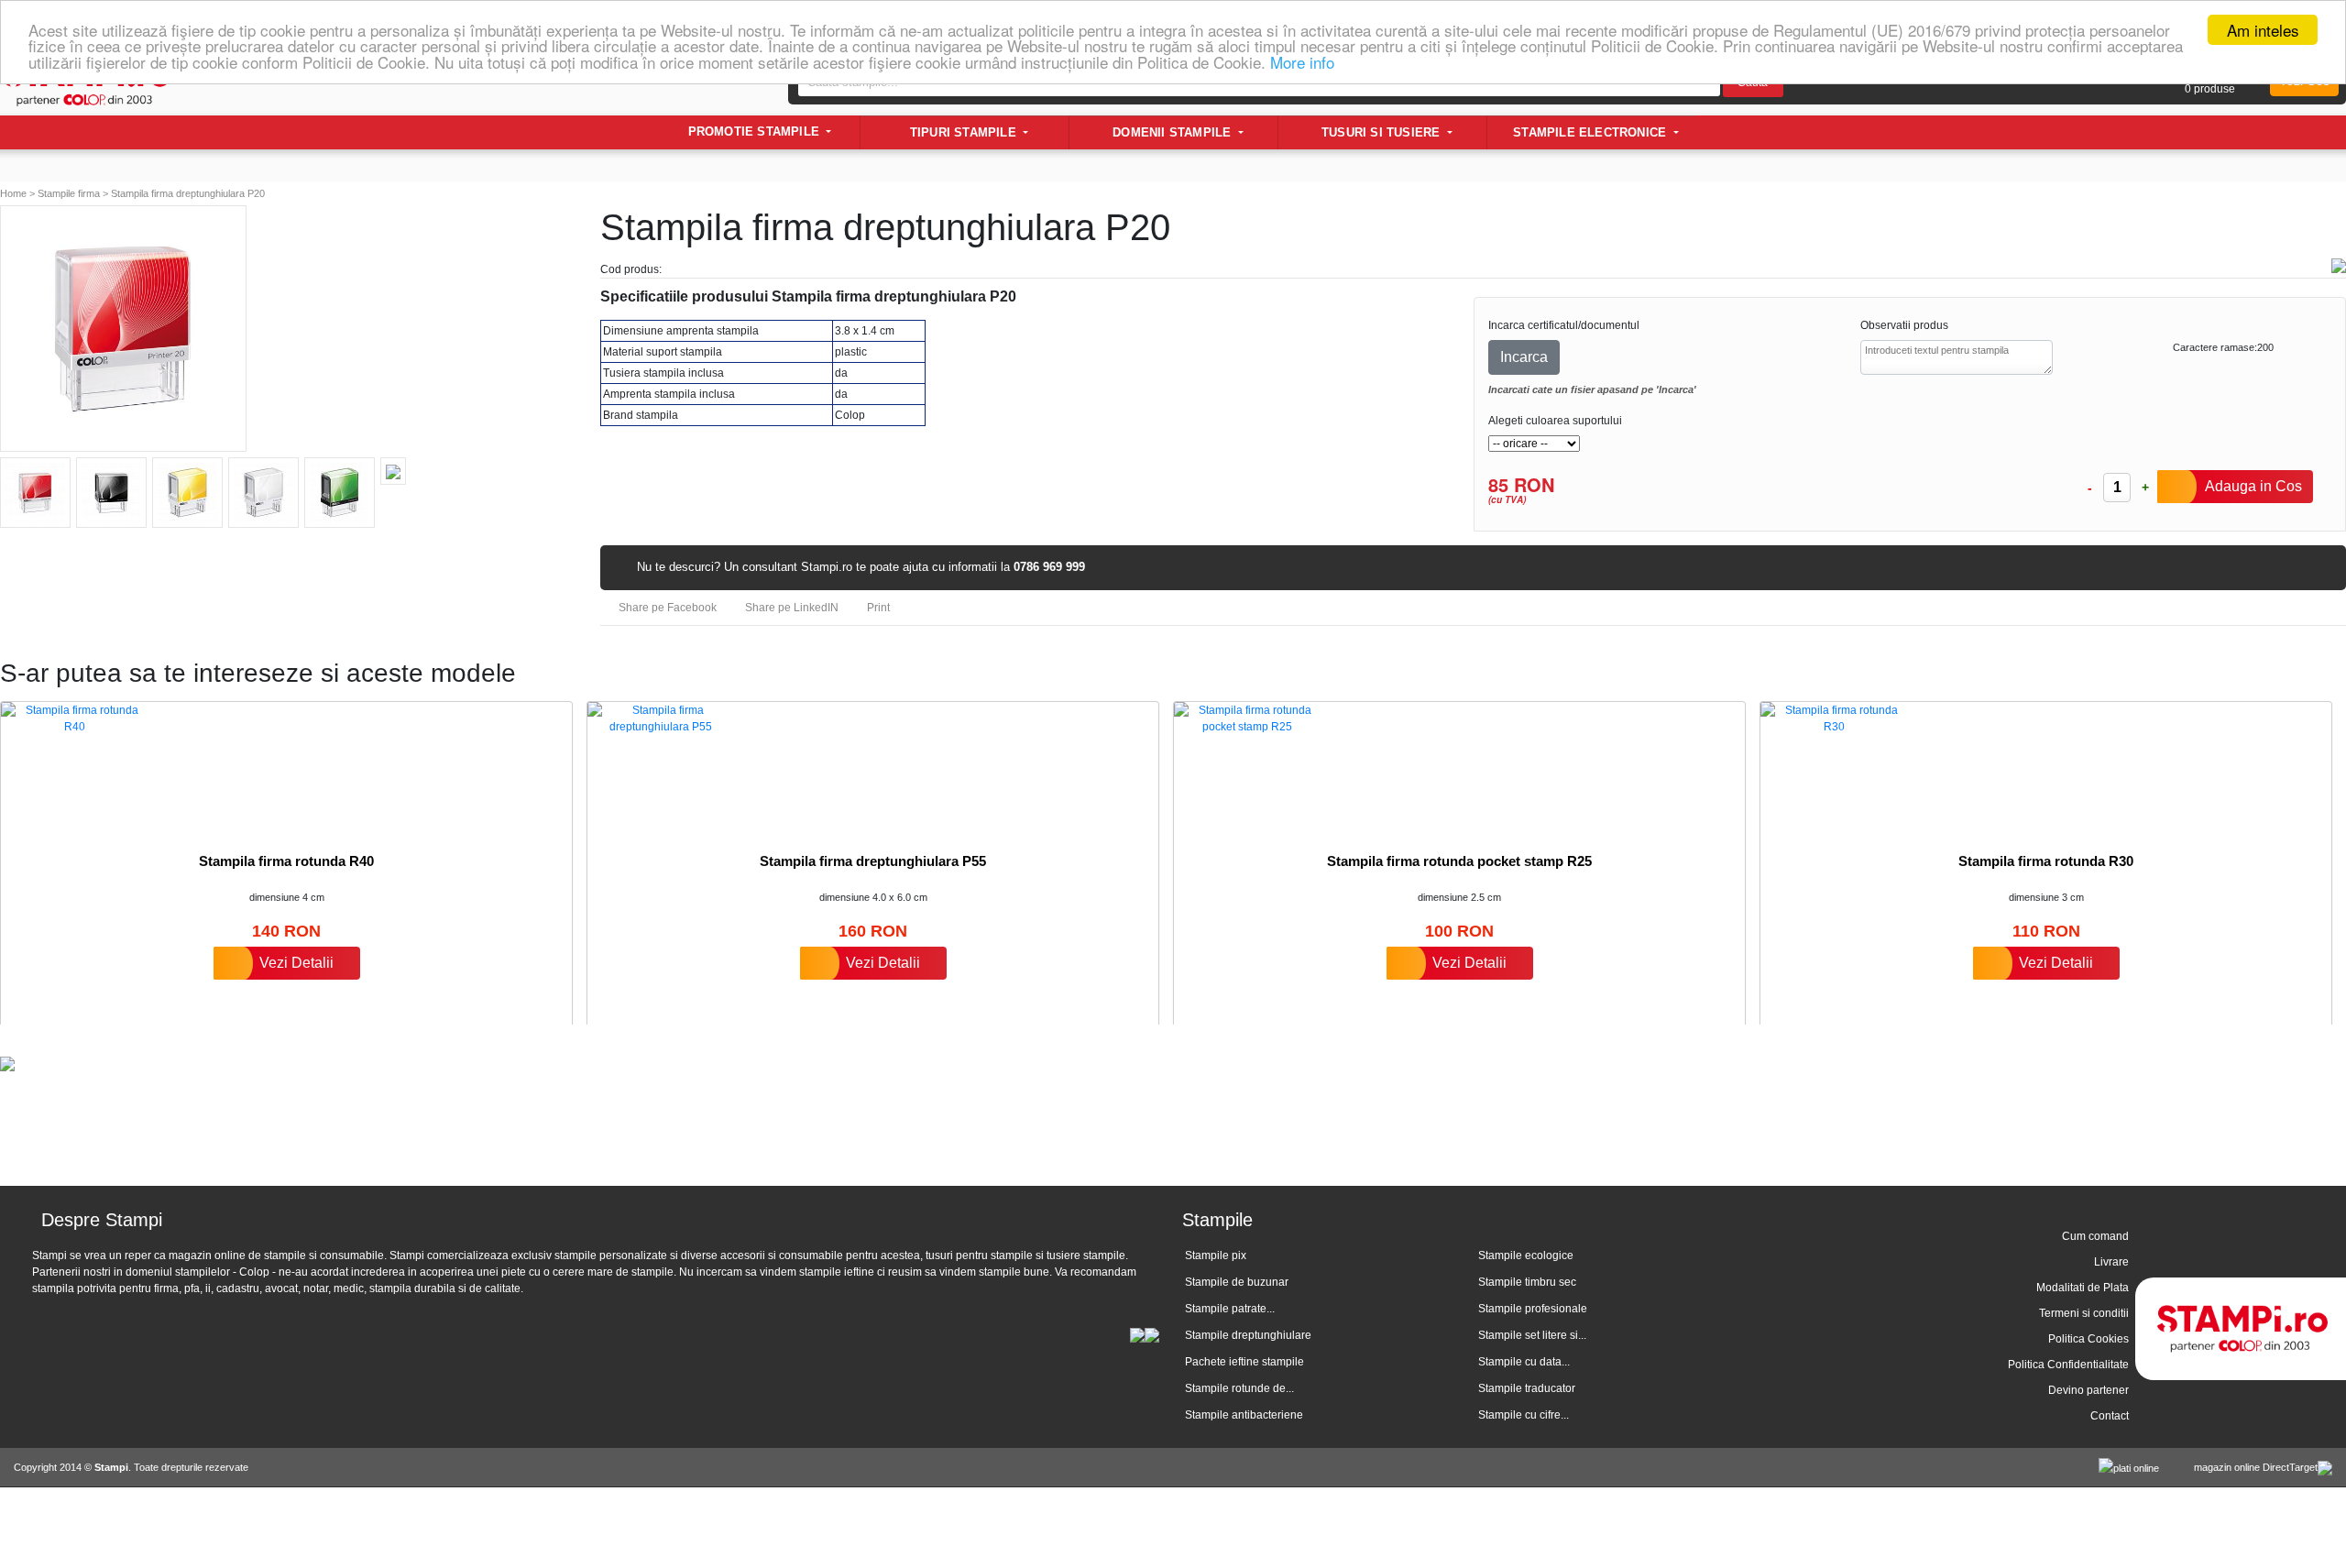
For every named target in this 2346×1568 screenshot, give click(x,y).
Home (13, 193)
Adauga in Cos (2253, 486)
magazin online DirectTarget (2256, 1467)
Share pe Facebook (666, 608)
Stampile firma (69, 193)
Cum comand (2095, 1236)
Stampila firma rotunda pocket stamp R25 (1459, 861)
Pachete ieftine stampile (1244, 1362)
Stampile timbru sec (1527, 1282)
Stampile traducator (1527, 1388)
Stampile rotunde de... (1239, 1388)
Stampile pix (1216, 1255)
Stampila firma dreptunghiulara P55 (873, 861)
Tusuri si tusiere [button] (1383, 132)
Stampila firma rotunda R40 (286, 861)
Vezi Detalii (296, 963)
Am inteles (2263, 30)
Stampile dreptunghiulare (1248, 1335)
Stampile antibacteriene (1244, 1415)
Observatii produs (1904, 325)
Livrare (2111, 1262)
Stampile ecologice (1526, 1255)
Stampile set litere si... (1532, 1335)
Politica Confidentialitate (2068, 1365)
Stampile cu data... (1524, 1362)
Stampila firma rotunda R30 (2046, 861)
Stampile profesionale (1533, 1309)
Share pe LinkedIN (790, 608)
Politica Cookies (2088, 1339)
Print (877, 608)
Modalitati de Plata (2083, 1288)
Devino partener (2088, 1390)
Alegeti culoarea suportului (1555, 421)
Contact (2110, 1416)
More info (1302, 62)
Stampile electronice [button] (1591, 132)
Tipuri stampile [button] (965, 132)
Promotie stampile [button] (756, 132)
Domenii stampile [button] (1173, 132)
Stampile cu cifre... (1524, 1415)
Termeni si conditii (2084, 1313)
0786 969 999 (1049, 567)
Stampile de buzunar (1237, 1282)
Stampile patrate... (1230, 1309)
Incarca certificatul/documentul (1564, 325)
